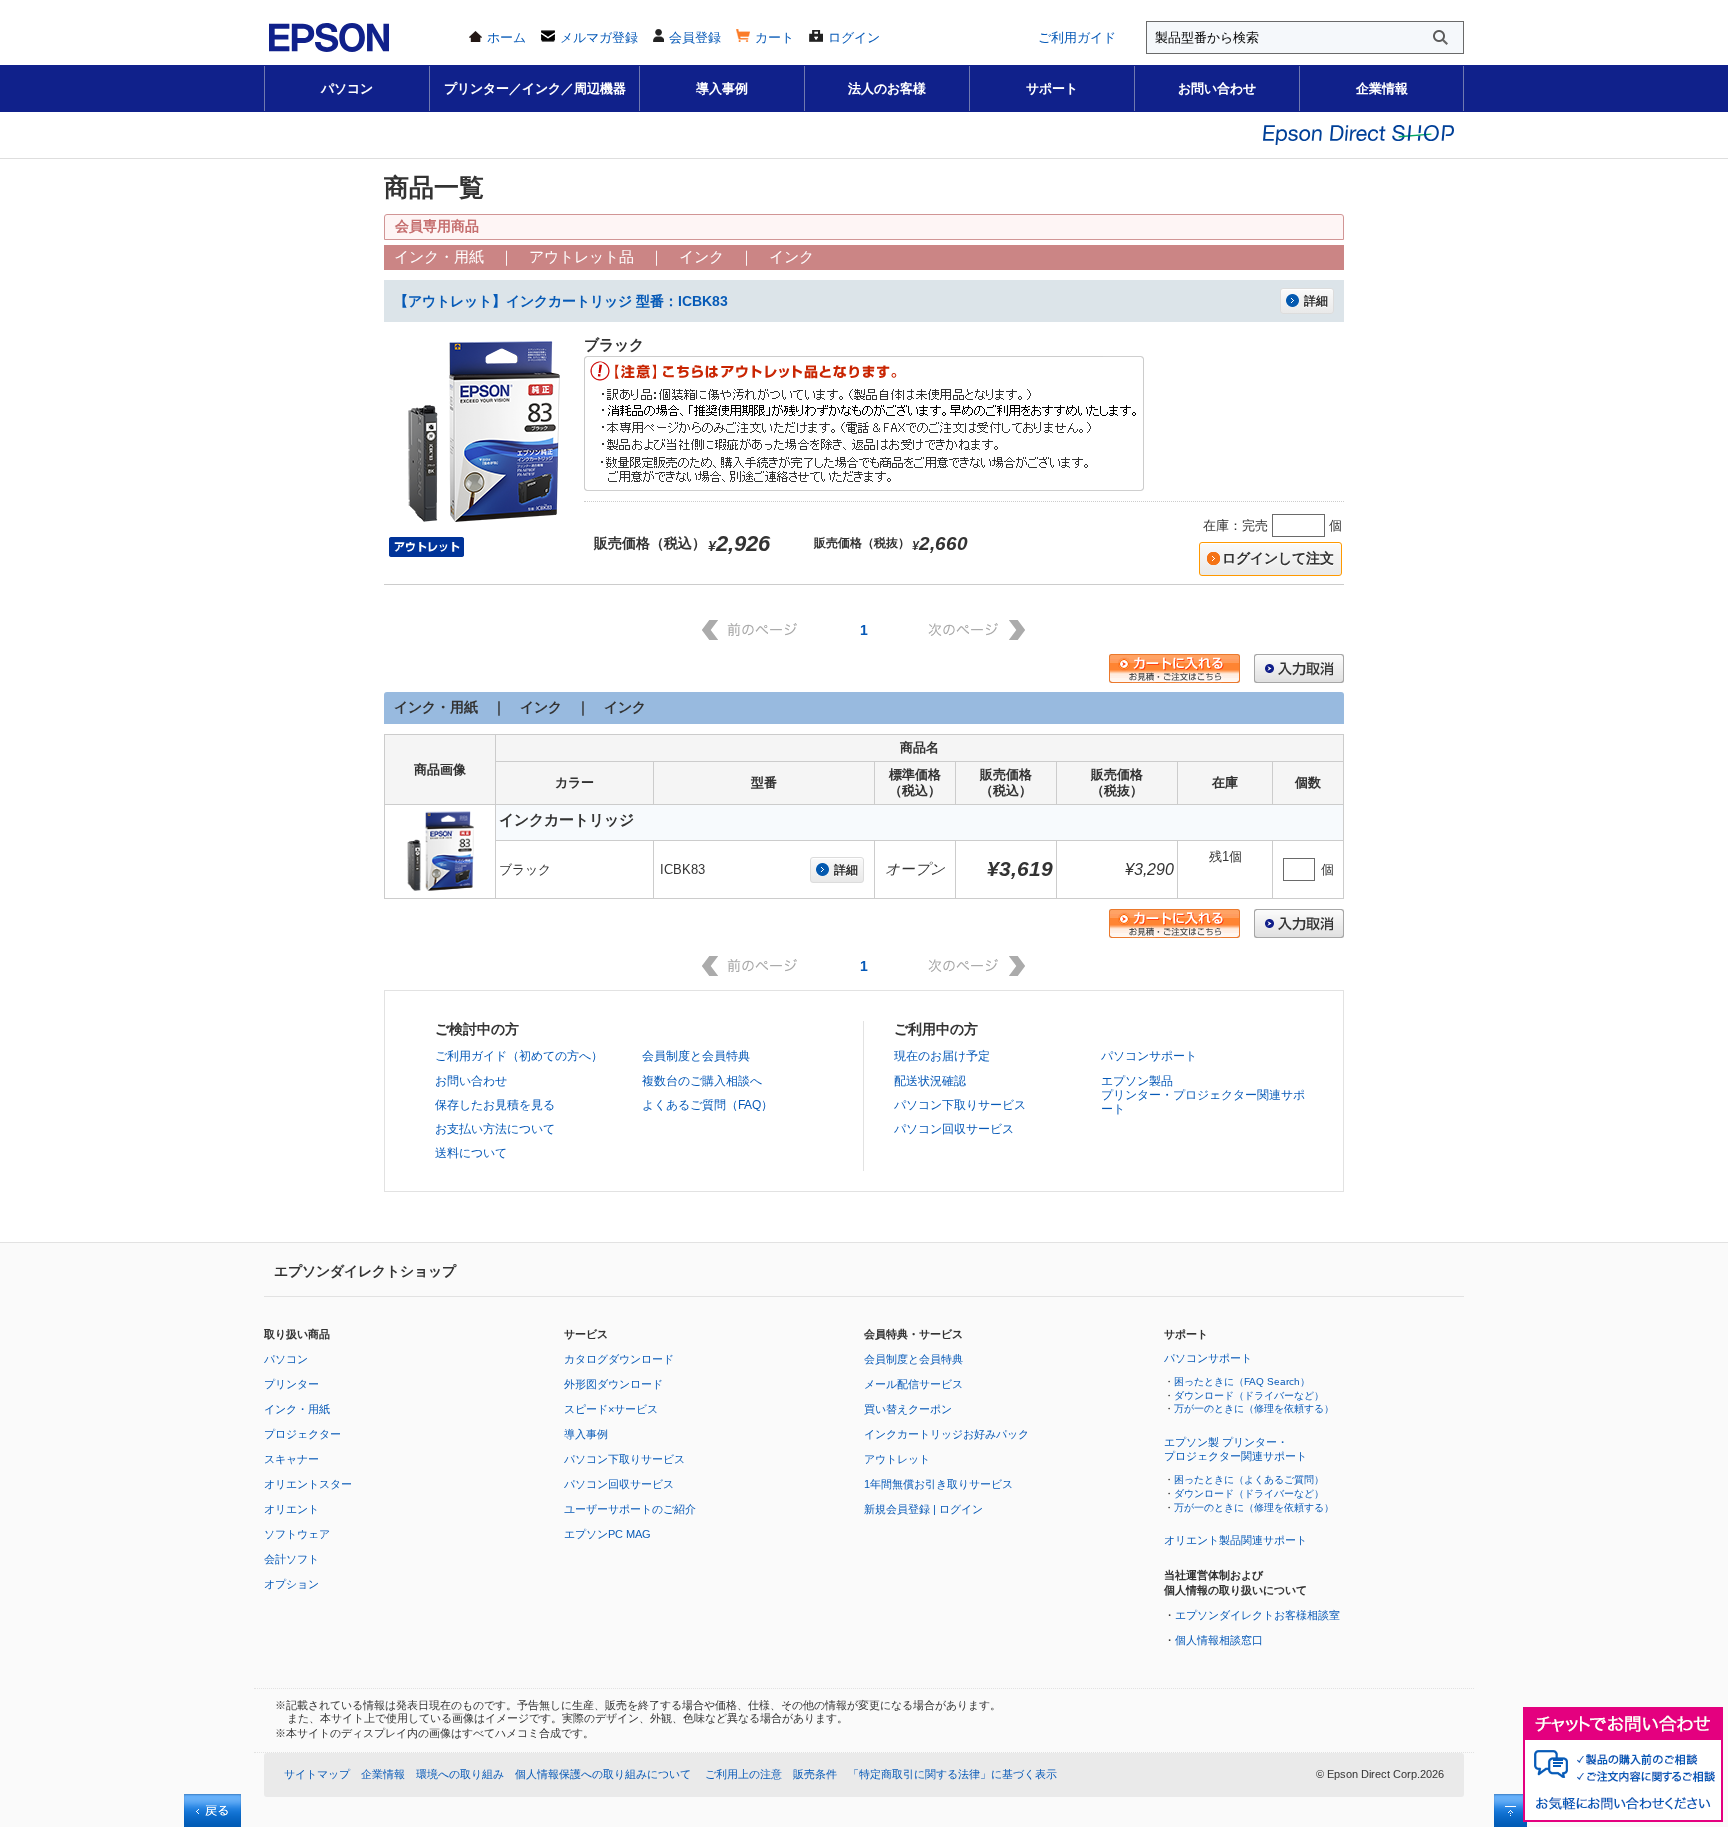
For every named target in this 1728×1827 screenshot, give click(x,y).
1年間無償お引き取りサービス (938, 1484)
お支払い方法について (495, 1129)
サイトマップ (317, 1774)
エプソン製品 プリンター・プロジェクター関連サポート (1203, 1095)
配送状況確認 (930, 1081)
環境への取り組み (460, 1774)
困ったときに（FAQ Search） (1242, 1381)
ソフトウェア (297, 1534)
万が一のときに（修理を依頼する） (1254, 1408)
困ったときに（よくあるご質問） (1249, 1479)
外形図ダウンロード (613, 1384)
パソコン (347, 88)
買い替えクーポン (908, 1409)
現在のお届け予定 (942, 1056)
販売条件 (815, 1774)
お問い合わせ (1217, 88)
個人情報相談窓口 (1219, 1640)
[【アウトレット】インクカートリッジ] (484, 527)
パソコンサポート (1149, 1056)
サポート (1052, 88)
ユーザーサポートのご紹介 (630, 1509)
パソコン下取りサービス (960, 1105)
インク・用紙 (297, 1409)
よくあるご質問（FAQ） (707, 1105)
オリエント (291, 1509)
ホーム (506, 37)
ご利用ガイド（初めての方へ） (519, 1056)
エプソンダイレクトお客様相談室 (1257, 1615)
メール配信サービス (913, 1384)
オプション (291, 1584)
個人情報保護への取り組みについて (603, 1774)
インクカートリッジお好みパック (946, 1434)
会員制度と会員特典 (696, 1056)
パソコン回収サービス (954, 1129)
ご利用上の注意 (743, 1774)
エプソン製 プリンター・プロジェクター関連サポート (1235, 1449)
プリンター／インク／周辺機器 (535, 88)
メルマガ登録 (599, 37)
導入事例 (722, 88)
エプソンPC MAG (607, 1534)
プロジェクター (302, 1434)
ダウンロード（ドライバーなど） (1249, 1395)
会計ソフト (291, 1559)
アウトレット (897, 1459)
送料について (471, 1153)
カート (774, 37)
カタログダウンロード (619, 1359)
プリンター (291, 1384)
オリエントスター (308, 1484)
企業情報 (1382, 88)
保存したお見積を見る (495, 1105)
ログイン (854, 37)
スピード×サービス (611, 1409)
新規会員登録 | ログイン (923, 1509)
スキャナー (291, 1459)
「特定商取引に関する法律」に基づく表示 (952, 1774)
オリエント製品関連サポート (1235, 1540)
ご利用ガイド (1077, 37)
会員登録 (695, 37)
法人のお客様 (887, 88)
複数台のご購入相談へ (702, 1081)
